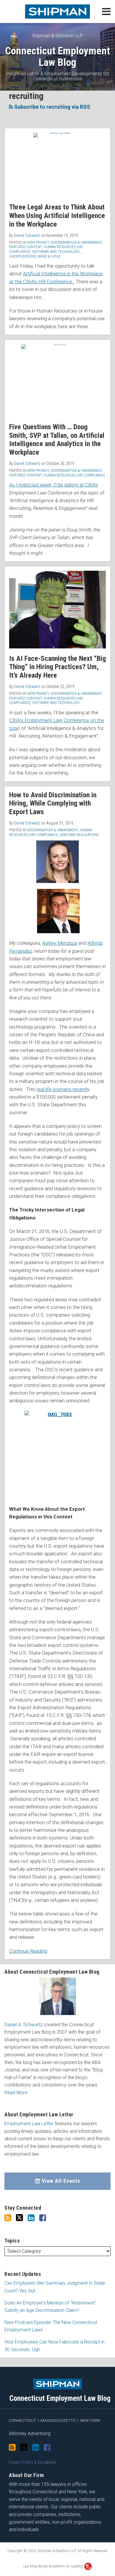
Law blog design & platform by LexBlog (53, 2566)
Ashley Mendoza (60, 943)
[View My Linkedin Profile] (31, 2218)
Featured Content (26, 247)
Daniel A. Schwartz (24, 2025)
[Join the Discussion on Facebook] (43, 2218)
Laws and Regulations (79, 835)
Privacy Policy (21, 2462)
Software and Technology (56, 252)
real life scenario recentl (62, 1089)
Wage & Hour (49, 256)
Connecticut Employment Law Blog (57, 57)
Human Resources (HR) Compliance (74, 475)
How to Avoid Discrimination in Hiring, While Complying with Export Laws (53, 804)
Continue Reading (28, 1950)
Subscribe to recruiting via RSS (52, 107)
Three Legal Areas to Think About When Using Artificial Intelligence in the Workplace (57, 216)
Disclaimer (47, 2462)
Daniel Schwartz (27, 235)
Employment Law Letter (29, 2124)
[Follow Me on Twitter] (19, 2218)
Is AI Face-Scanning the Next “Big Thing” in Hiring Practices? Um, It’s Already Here (57, 667)
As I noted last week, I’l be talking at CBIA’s (54, 485)
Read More (16, 2093)
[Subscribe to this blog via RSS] (8, 2218)
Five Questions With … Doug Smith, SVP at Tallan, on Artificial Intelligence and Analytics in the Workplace (57, 440)
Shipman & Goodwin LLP (57, 36)
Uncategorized (23, 256)
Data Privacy (38, 242)
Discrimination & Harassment (76, 242)
